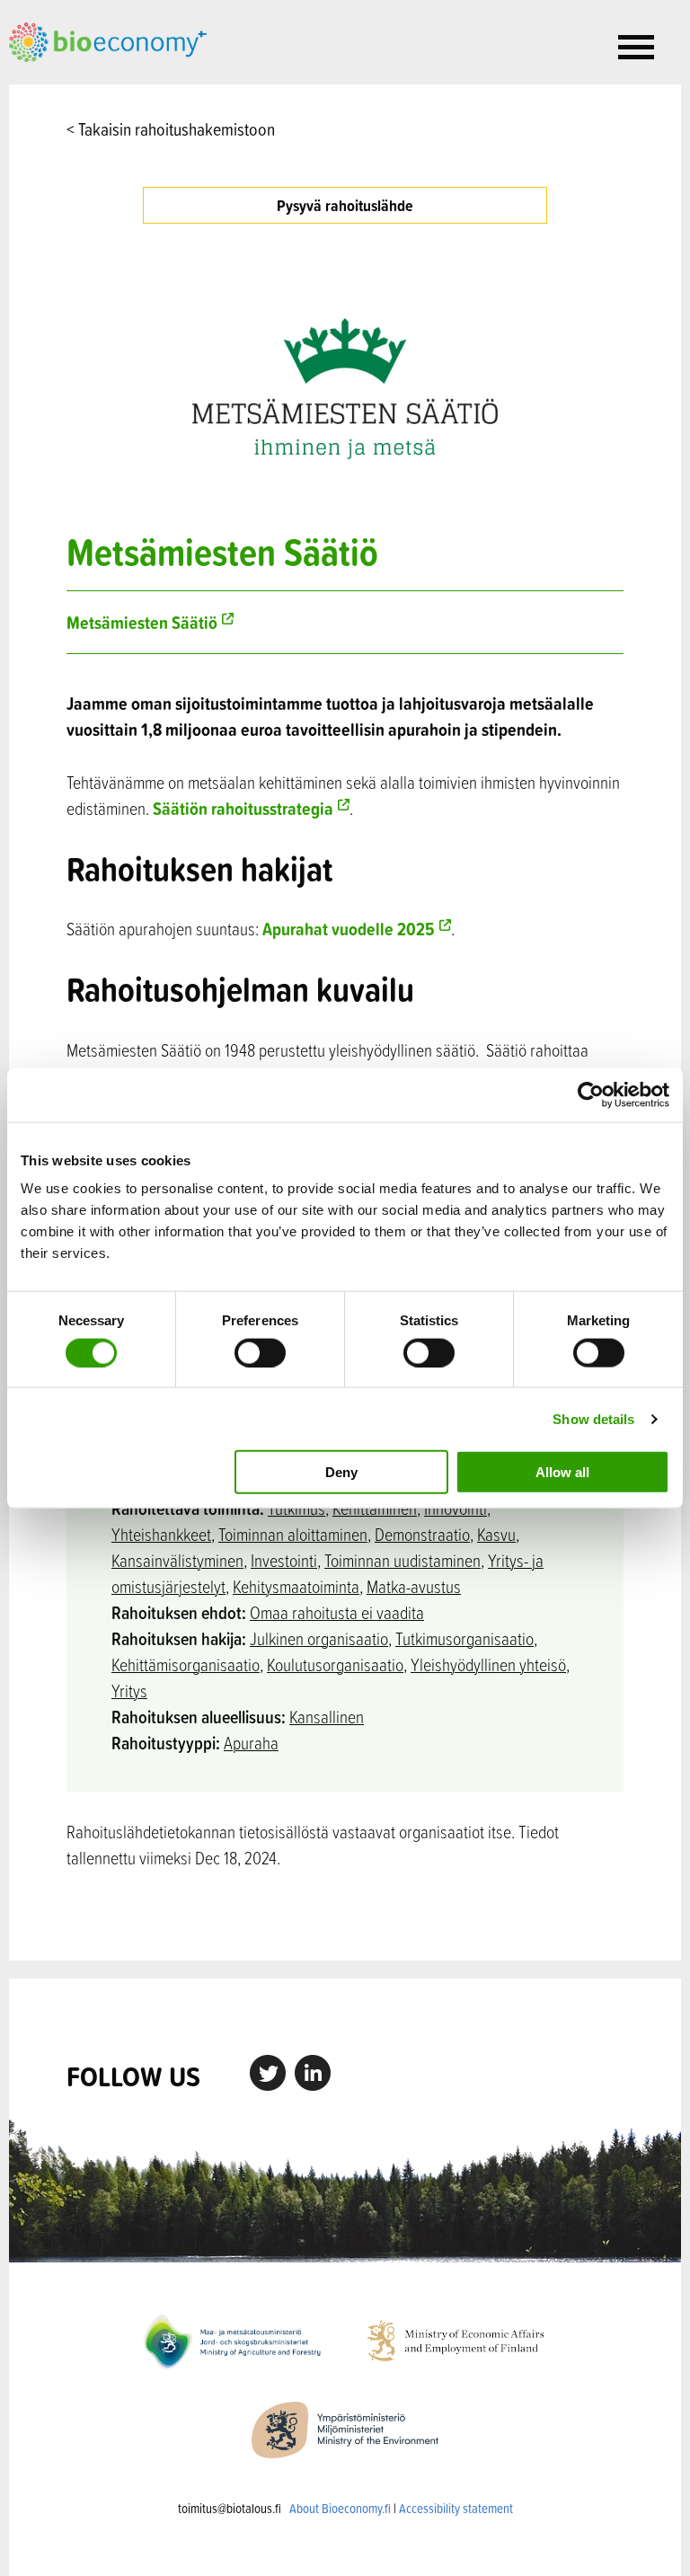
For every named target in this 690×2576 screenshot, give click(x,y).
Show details (593, 1418)
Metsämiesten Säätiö (142, 622)
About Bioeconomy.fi (340, 2508)
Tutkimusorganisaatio (464, 1638)
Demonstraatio (422, 1534)
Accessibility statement (456, 2508)
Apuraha (251, 1743)
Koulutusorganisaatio (335, 1664)
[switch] (260, 1352)
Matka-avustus (414, 1586)
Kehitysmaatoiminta (296, 1586)
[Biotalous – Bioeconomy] (108, 40)
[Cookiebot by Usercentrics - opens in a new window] (591, 1094)
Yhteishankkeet (161, 1534)
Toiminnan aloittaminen (293, 1534)
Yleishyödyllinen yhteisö (488, 1664)
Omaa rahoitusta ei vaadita (337, 1612)
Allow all (562, 1472)
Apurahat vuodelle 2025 (349, 929)
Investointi (284, 1560)
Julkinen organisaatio (319, 1638)
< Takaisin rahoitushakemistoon (171, 129)
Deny (341, 1472)
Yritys (129, 1691)
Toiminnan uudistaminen (402, 1560)
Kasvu (496, 1534)
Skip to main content (71, 82)
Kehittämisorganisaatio (186, 1664)
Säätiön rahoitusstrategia (243, 808)
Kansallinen (327, 1717)
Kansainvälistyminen (177, 1560)
